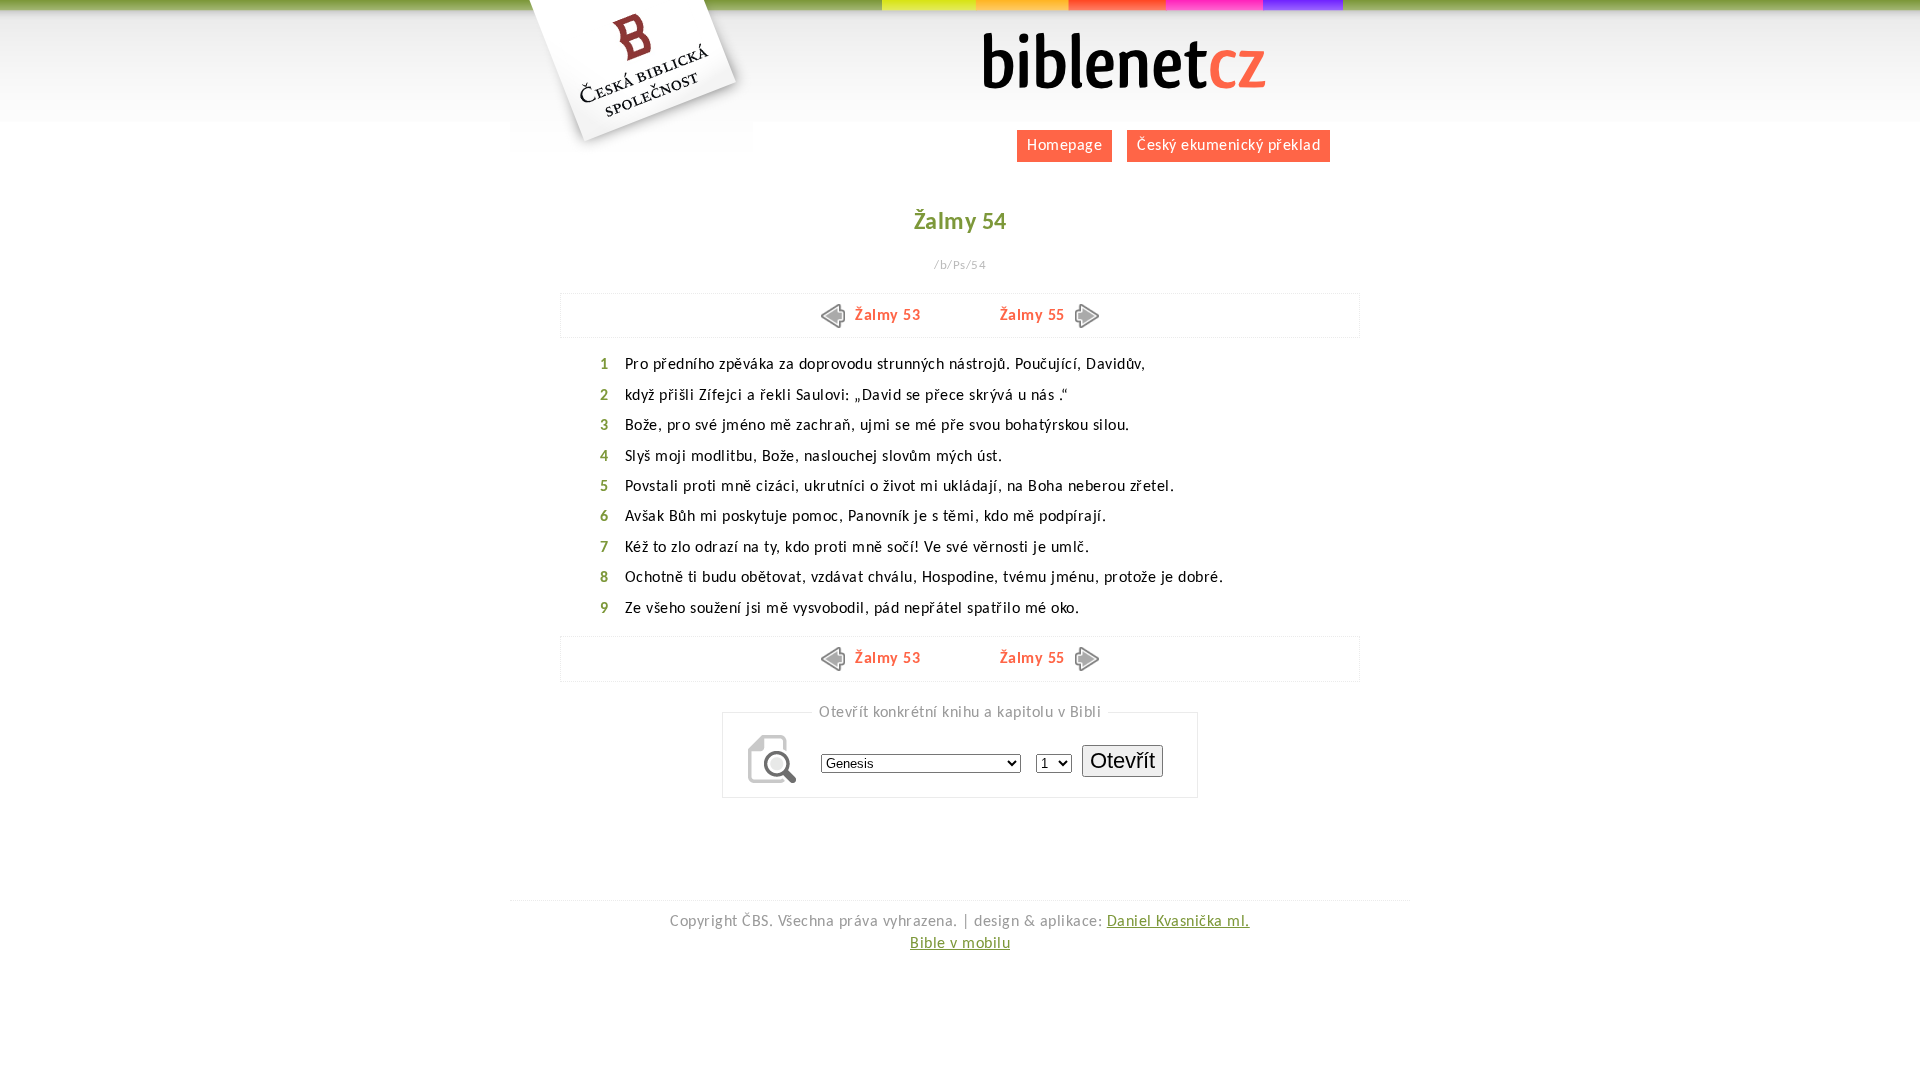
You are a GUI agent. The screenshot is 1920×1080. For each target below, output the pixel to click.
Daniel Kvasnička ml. (1178, 922)
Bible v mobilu (960, 944)
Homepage (1064, 146)
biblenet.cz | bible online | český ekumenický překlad (1100, 40)
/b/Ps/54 (960, 265)
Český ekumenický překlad (1228, 146)
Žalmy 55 (1032, 316)
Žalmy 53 (887, 316)
